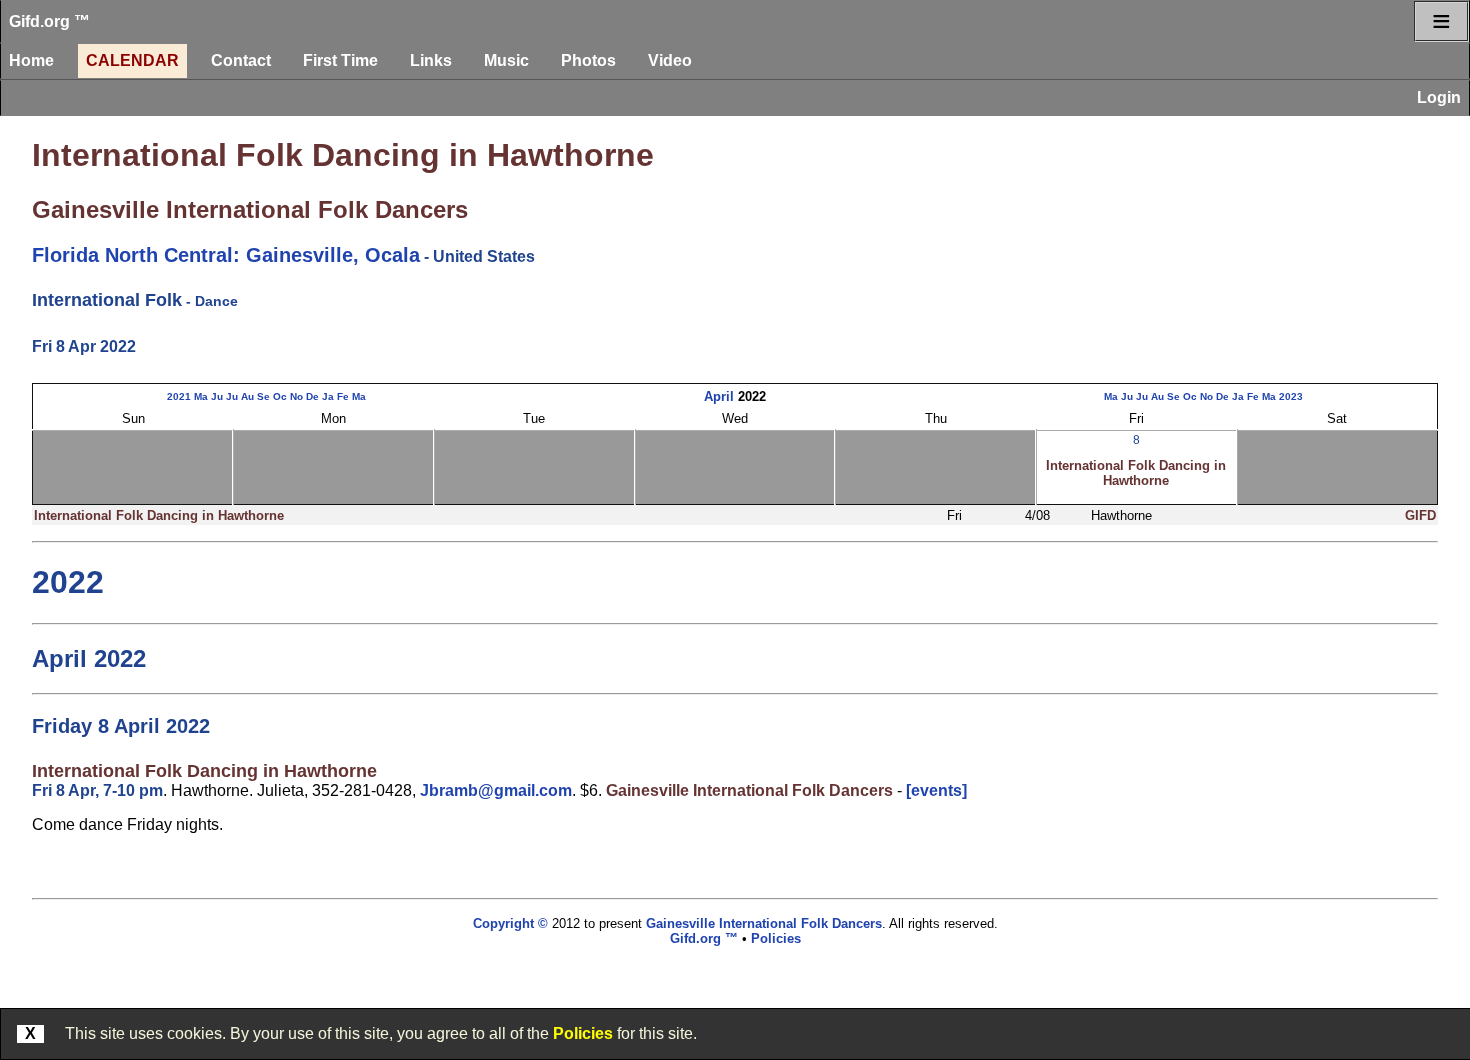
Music (506, 60)
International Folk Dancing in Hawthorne (343, 155)
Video (670, 60)
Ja (328, 396)
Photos (588, 60)
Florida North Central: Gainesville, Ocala (226, 255)
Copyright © (510, 923)
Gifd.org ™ (49, 21)
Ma (201, 396)
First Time (340, 60)
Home (31, 60)
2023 (1291, 396)
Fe (343, 396)
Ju (217, 396)
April (719, 396)
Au (247, 396)
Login (1439, 97)
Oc (280, 396)
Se (263, 396)
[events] (936, 790)
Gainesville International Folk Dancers (250, 209)
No (296, 396)
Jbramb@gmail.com (496, 790)
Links (431, 60)
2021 (179, 396)
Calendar (132, 60)
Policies (583, 1033)
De (312, 396)
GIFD (1420, 515)
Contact (241, 60)
